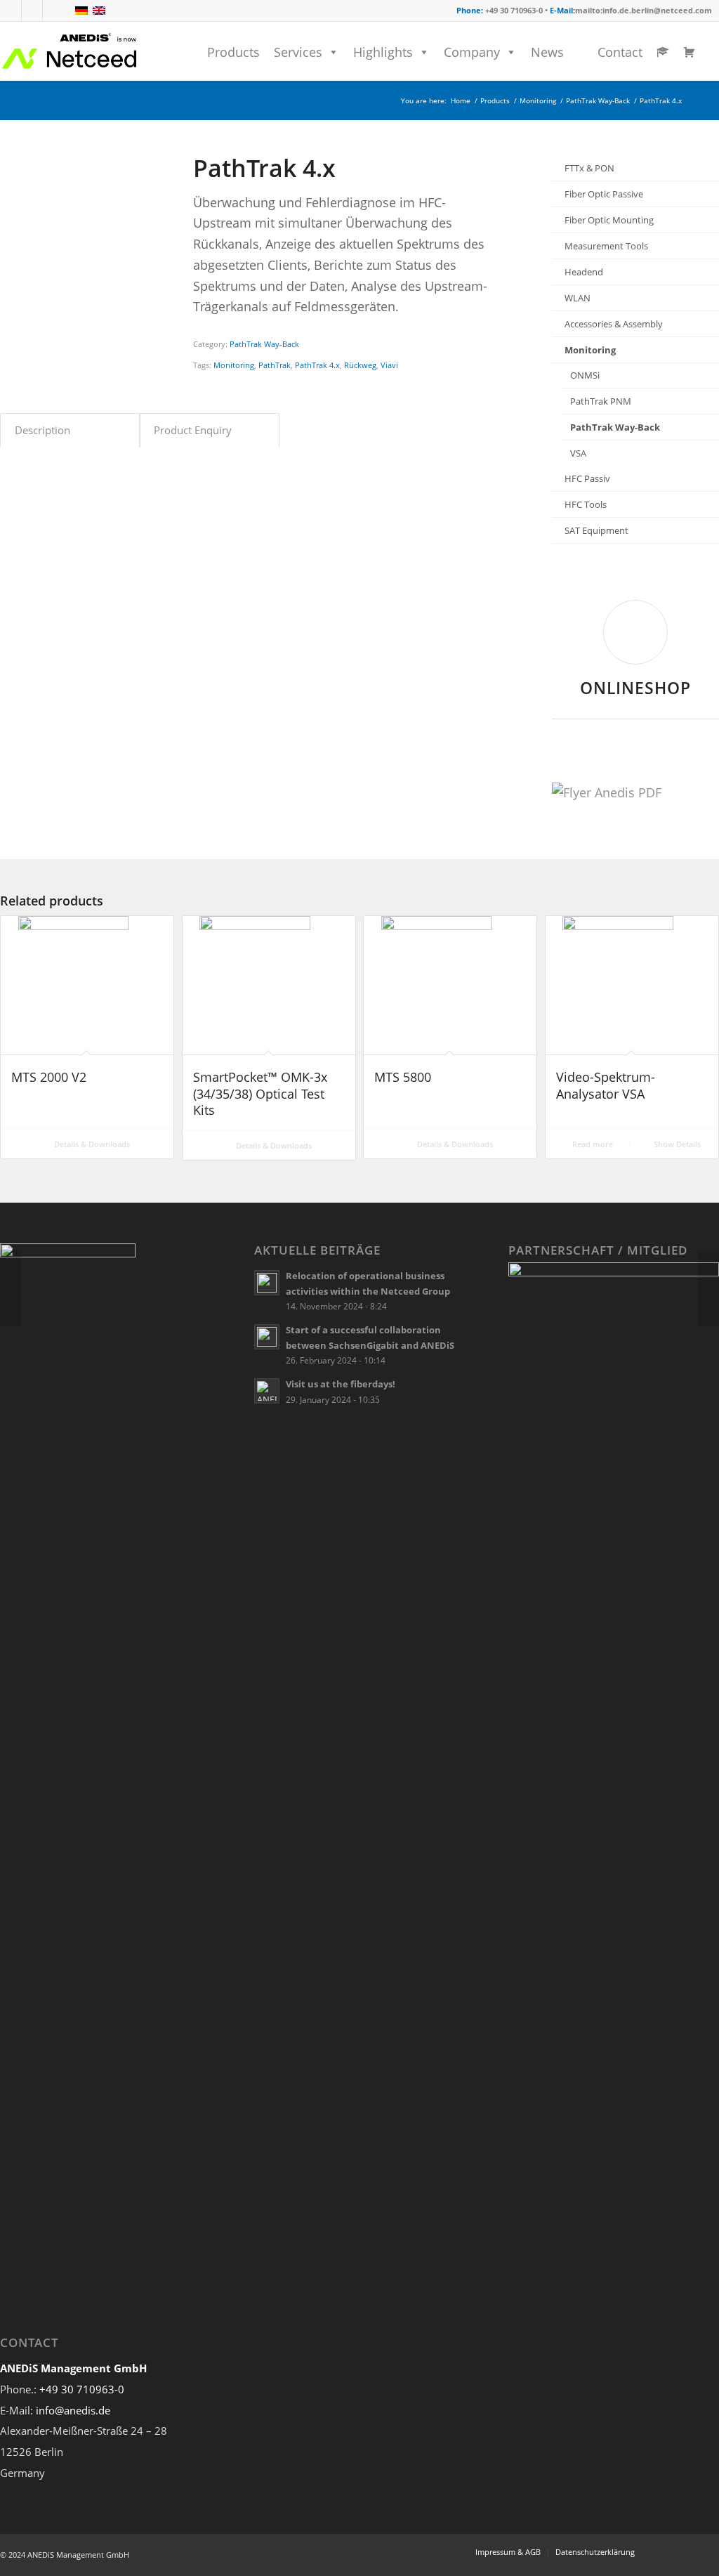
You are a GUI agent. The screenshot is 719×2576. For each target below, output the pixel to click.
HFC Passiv (587, 478)
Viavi (389, 365)
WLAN (578, 298)
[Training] (659, 52)
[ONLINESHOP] (635, 632)
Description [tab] (42, 430)
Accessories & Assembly (614, 324)
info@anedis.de (73, 2410)
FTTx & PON (589, 168)
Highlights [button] (383, 52)
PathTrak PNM (601, 401)
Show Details (676, 1144)
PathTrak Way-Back (264, 344)
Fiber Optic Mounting (609, 220)
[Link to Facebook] (11, 11)
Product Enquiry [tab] (193, 430)
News (547, 52)
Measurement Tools (606, 246)
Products (233, 52)
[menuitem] (714, 52)
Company (472, 52)
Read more (592, 1144)
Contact (620, 52)
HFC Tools (586, 504)
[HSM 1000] (11, 1288)
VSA (578, 453)
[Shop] (686, 52)
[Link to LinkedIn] (32, 11)
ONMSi (585, 375)
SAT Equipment (596, 530)
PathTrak (275, 365)
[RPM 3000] (708, 1288)
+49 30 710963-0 (82, 2389)
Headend (584, 272)
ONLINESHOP (635, 688)
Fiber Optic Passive (604, 194)
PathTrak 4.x (317, 365)
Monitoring (234, 365)
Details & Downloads (91, 1144)
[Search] (714, 52)
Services (298, 52)
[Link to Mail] (53, 11)
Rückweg (360, 365)
